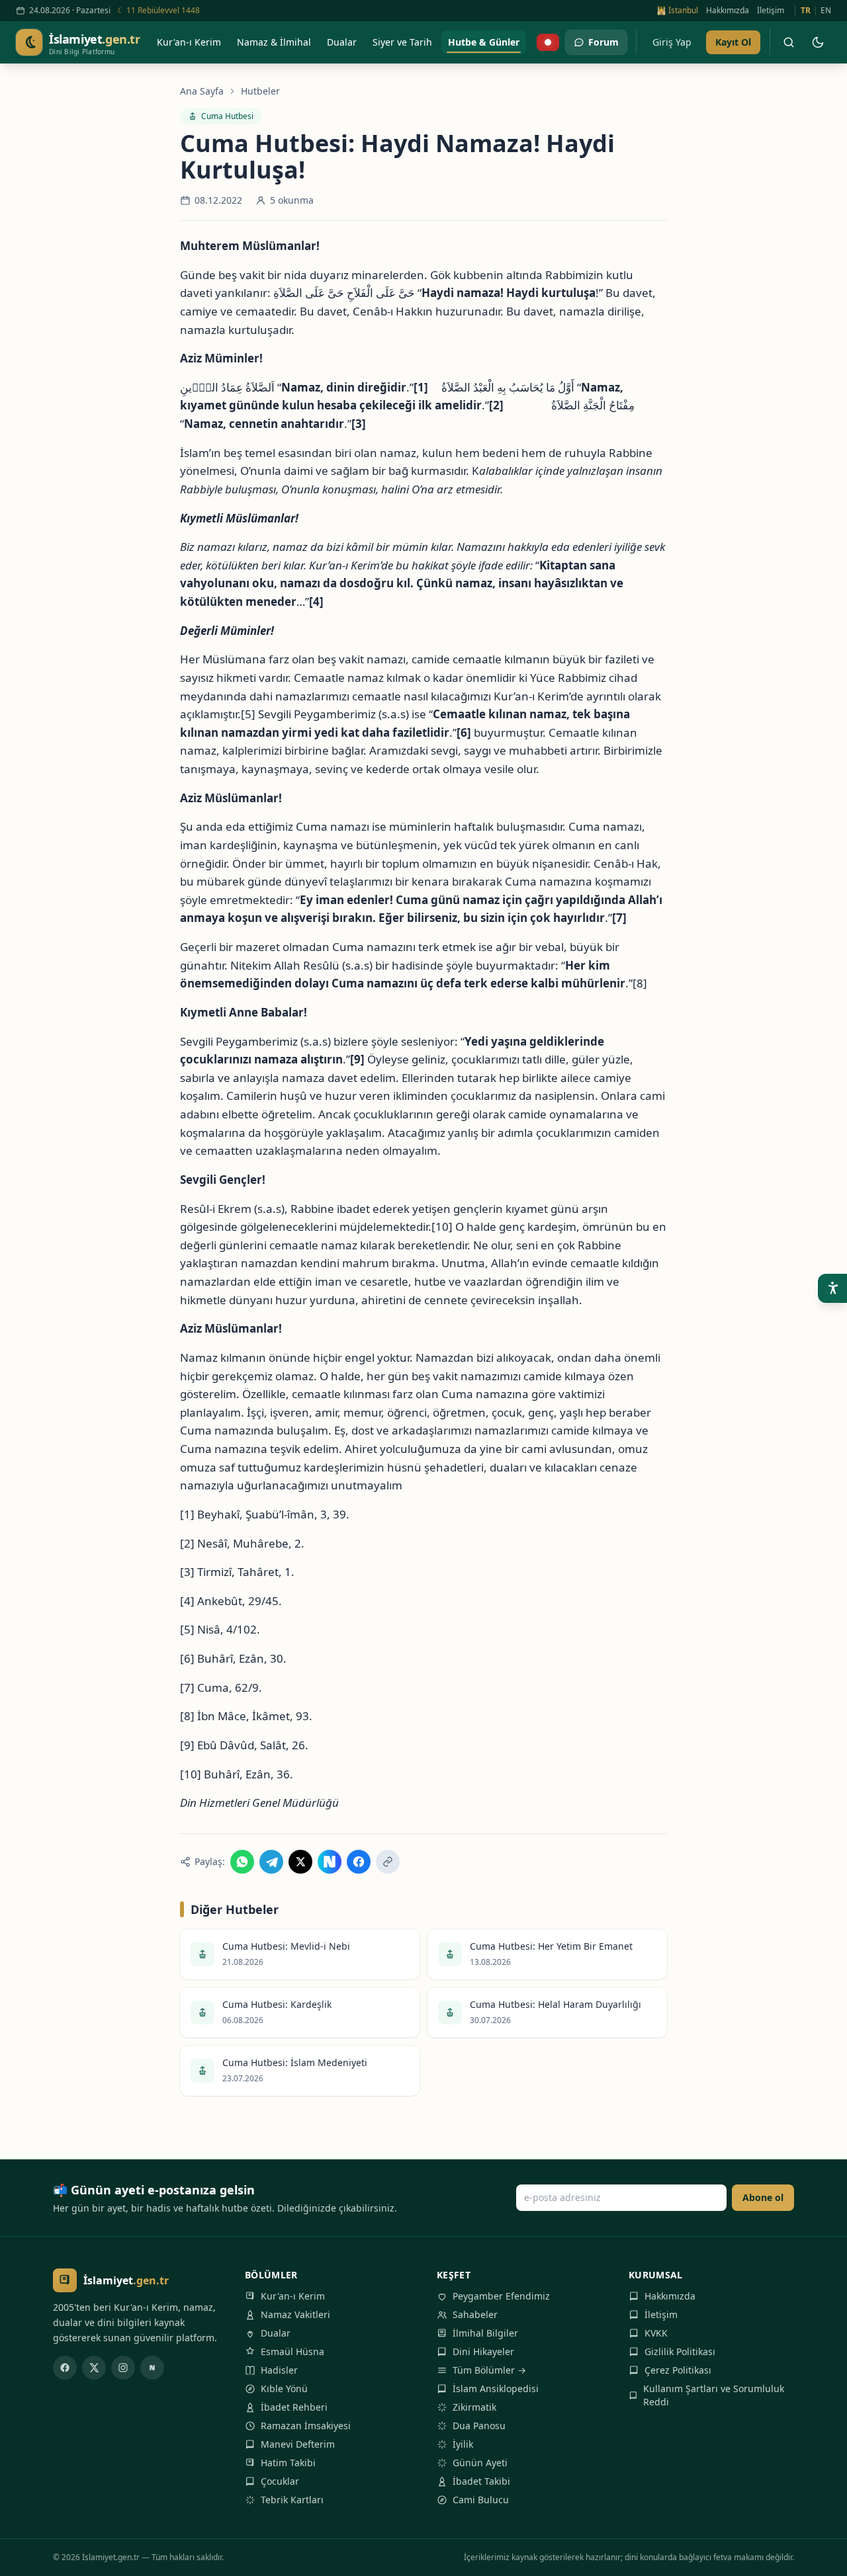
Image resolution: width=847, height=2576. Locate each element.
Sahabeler (475, 2314)
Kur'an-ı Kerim (293, 2296)
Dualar (276, 2333)
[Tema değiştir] (818, 42)
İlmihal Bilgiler (485, 2333)
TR (806, 11)
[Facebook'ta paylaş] (359, 1862)
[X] (94, 2368)
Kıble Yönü (284, 2389)
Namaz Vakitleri (295, 2314)
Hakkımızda (728, 11)
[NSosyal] (152, 2368)
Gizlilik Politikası (680, 2351)
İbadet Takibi (481, 2481)
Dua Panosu (479, 2426)
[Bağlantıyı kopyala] (388, 1862)
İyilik (463, 2444)
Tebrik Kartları (292, 2500)
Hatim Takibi (288, 2463)
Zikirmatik (474, 2407)
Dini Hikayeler (483, 2351)
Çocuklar (280, 2481)
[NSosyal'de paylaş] (330, 1862)
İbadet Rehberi (294, 2407)
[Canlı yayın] (548, 42)
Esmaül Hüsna (292, 2351)
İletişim (771, 11)
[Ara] (789, 42)
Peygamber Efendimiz (501, 2296)
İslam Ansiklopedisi (496, 2389)
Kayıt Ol (733, 42)
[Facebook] (65, 2368)
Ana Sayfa (202, 91)
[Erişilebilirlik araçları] (832, 1288)
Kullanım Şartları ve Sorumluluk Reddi (714, 2395)
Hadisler (279, 2370)
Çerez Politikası (678, 2370)
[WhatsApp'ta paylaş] (242, 1862)
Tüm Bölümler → (489, 2370)
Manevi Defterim (298, 2444)
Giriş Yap (672, 42)
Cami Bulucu (481, 2500)
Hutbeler (260, 91)
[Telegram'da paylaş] (271, 1862)
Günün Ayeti (480, 2463)
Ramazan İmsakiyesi (306, 2426)
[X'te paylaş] (300, 1862)
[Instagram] (123, 2368)
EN (826, 11)
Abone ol (763, 2197)
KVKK (656, 2333)
